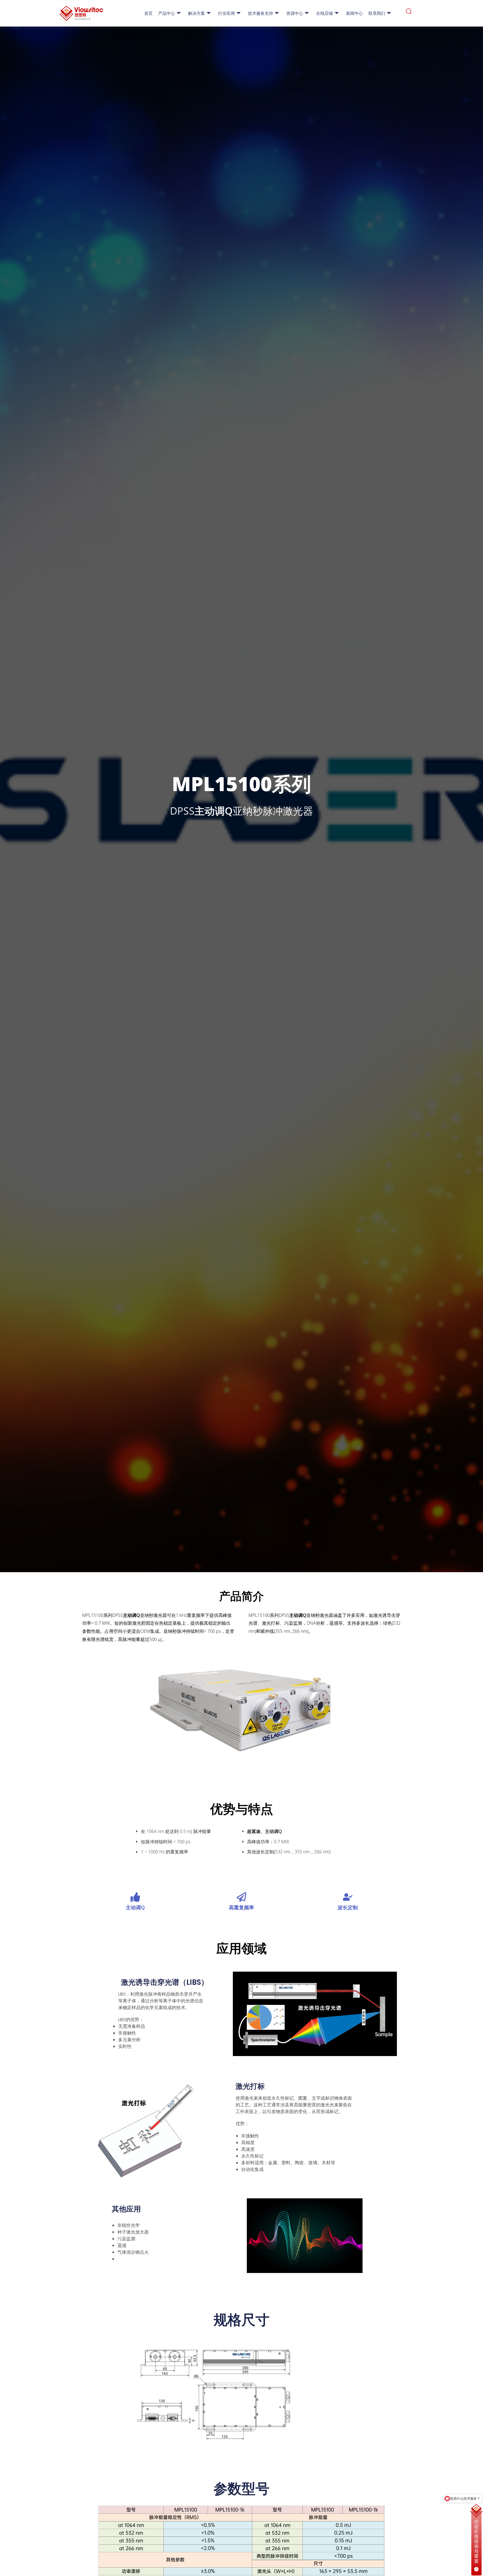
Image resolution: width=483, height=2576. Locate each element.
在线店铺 (325, 13)
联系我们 (377, 13)
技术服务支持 (261, 13)
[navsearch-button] (409, 13)
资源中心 (295, 13)
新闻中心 (354, 13)
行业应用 (226, 13)
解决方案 (196, 13)
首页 (148, 13)
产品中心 (167, 13)
